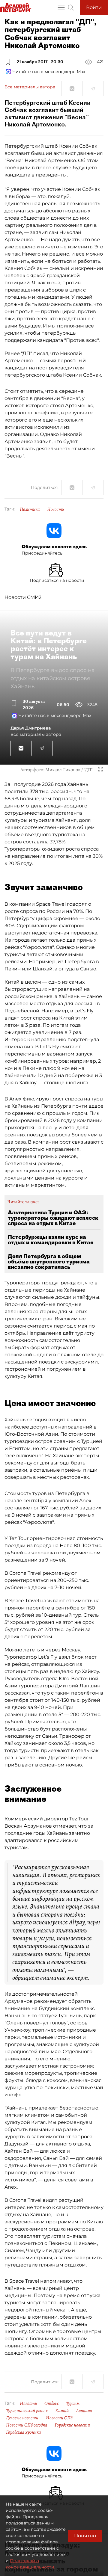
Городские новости (72, 2425)
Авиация (84, 2411)
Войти (94, 7)
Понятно (85, 2536)
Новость (56, 509)
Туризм (73, 2403)
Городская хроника (23, 2432)
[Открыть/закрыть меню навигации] (61, 7)
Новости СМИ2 (23, 597)
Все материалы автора (30, 87)
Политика (30, 509)
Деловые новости (22, 2418)
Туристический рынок (27, 2411)
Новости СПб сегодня (27, 2425)
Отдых (51, 2403)
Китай (62, 2411)
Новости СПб (59, 2418)
